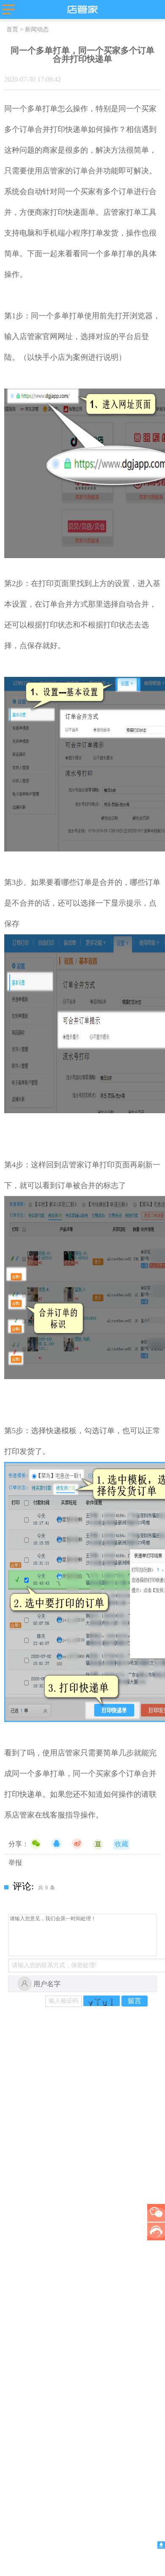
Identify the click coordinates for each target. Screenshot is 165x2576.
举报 (15, 1863)
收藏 (121, 1844)
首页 (12, 29)
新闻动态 (37, 29)
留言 (135, 2001)
